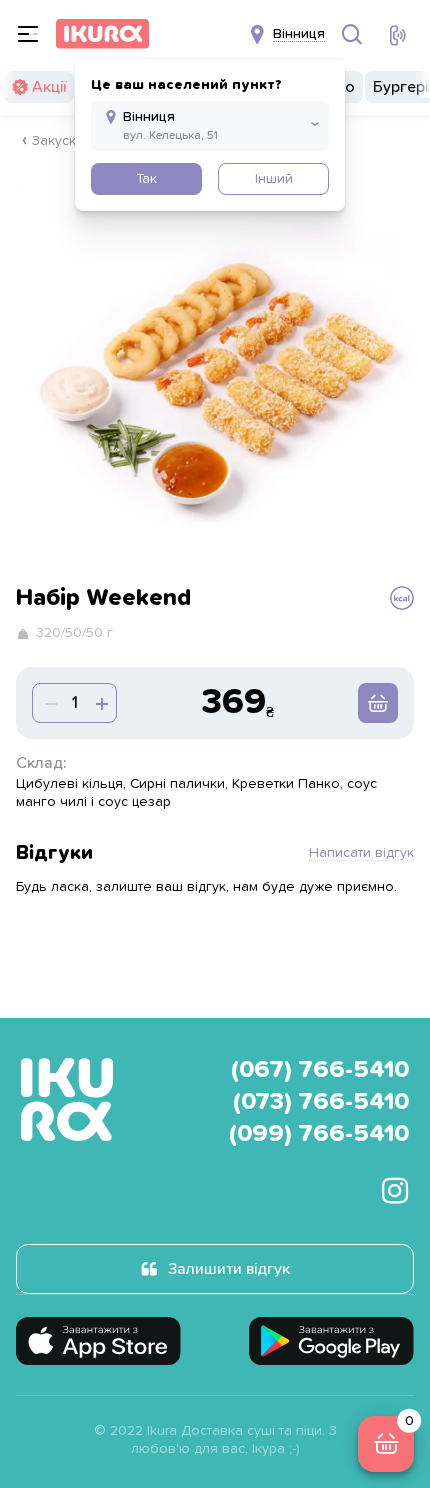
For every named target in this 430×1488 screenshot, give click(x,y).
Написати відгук (361, 853)
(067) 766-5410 (320, 1070)
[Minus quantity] (100, 703)
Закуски (58, 141)
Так (146, 179)
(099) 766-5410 (319, 1134)
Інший (274, 179)
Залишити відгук (229, 1269)
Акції (49, 87)
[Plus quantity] (49, 703)
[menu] (28, 34)
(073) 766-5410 (321, 1102)
